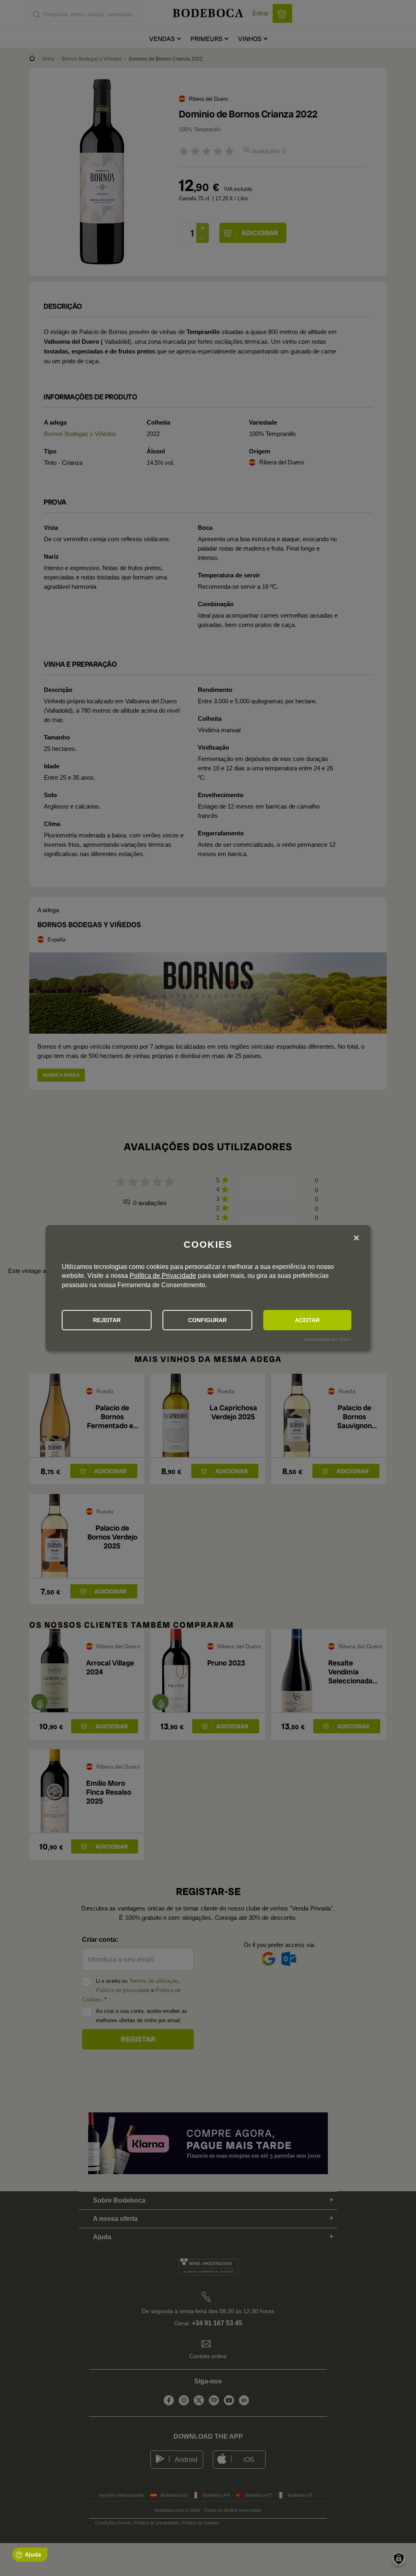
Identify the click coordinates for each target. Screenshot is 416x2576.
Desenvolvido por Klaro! (327, 1339)
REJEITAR (107, 1320)
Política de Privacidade (163, 1276)
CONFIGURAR (207, 1320)
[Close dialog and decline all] (356, 1238)
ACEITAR (307, 1320)
